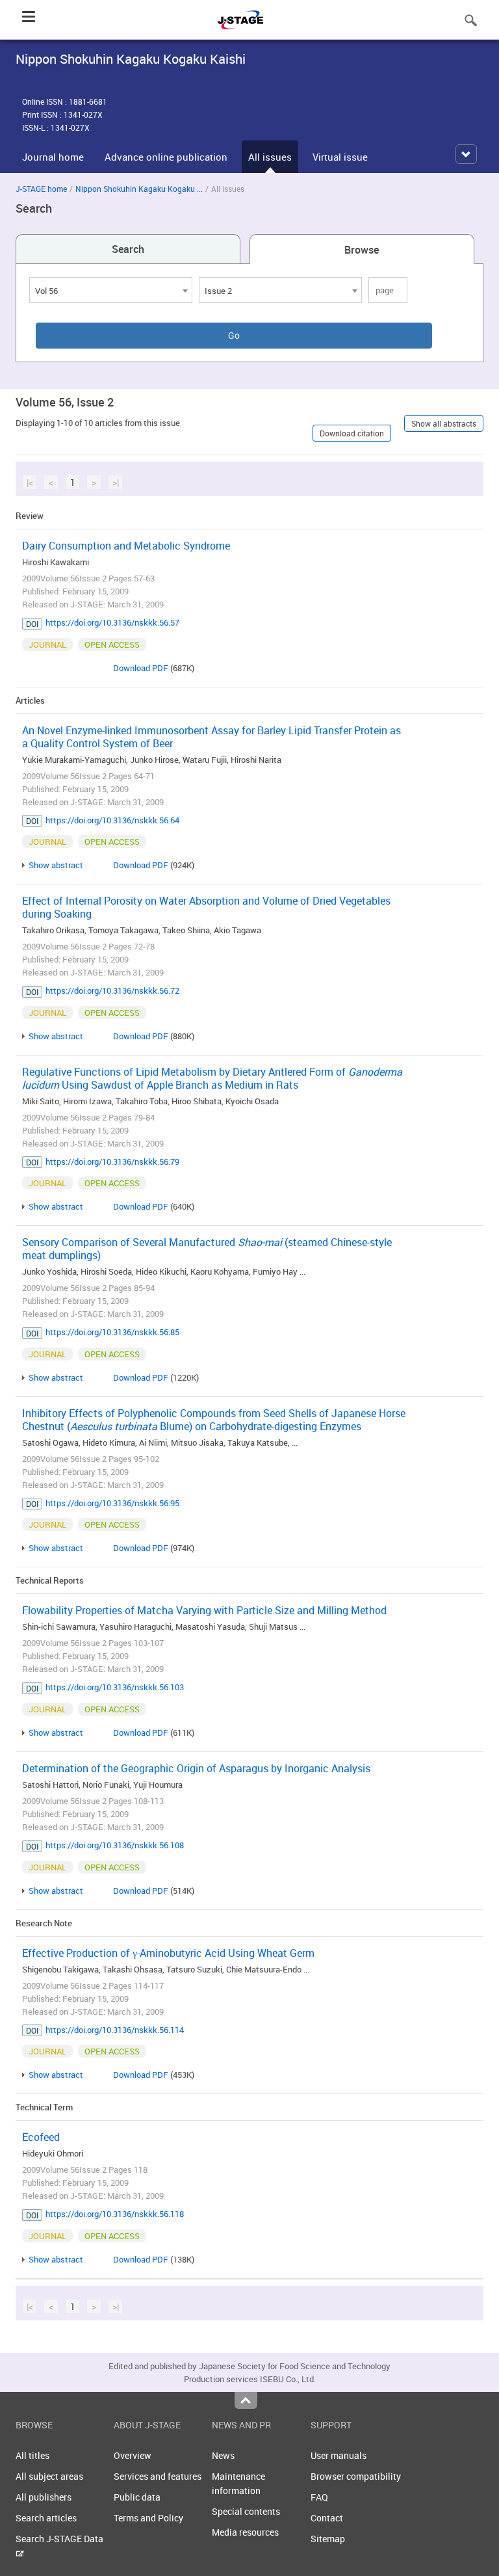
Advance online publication (166, 157)
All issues (270, 157)
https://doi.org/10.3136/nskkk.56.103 (115, 1687)
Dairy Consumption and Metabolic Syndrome (126, 546)
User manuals (339, 2455)
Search (128, 249)
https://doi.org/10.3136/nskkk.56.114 (115, 2030)
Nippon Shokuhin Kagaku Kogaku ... (139, 189)
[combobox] (111, 290)
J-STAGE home (41, 189)
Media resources (245, 2532)
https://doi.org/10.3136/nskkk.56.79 (112, 1162)
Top (246, 2400)
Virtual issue (340, 157)
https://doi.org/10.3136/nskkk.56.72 (112, 990)
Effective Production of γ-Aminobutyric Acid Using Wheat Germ (168, 1953)
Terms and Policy (148, 2518)
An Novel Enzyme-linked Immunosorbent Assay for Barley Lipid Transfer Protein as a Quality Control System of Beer (211, 737)
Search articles (46, 2518)
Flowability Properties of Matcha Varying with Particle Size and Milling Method (204, 1610)
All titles (32, 2455)
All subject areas (49, 2476)
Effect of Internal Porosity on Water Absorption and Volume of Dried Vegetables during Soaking (206, 907)
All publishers (44, 2497)
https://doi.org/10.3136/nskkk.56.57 (112, 622)
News (223, 2455)
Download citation (352, 433)
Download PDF (141, 668)
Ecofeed (41, 2137)
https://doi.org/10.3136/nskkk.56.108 (115, 1845)
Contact (327, 2518)
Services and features (158, 2476)
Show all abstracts (444, 423)
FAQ (319, 2497)
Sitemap (328, 2539)
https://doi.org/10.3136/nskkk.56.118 (115, 2214)
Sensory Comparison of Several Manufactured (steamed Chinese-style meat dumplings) (207, 1249)
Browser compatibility (356, 2476)
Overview (133, 2455)
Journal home (53, 157)
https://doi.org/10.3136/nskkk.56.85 (112, 1332)
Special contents (246, 2511)
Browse (362, 250)
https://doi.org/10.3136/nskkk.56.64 (112, 820)
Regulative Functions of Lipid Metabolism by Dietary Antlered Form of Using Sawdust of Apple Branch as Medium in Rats (212, 1078)
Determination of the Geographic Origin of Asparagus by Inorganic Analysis (196, 1768)
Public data (137, 2497)
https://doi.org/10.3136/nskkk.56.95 (112, 1503)
